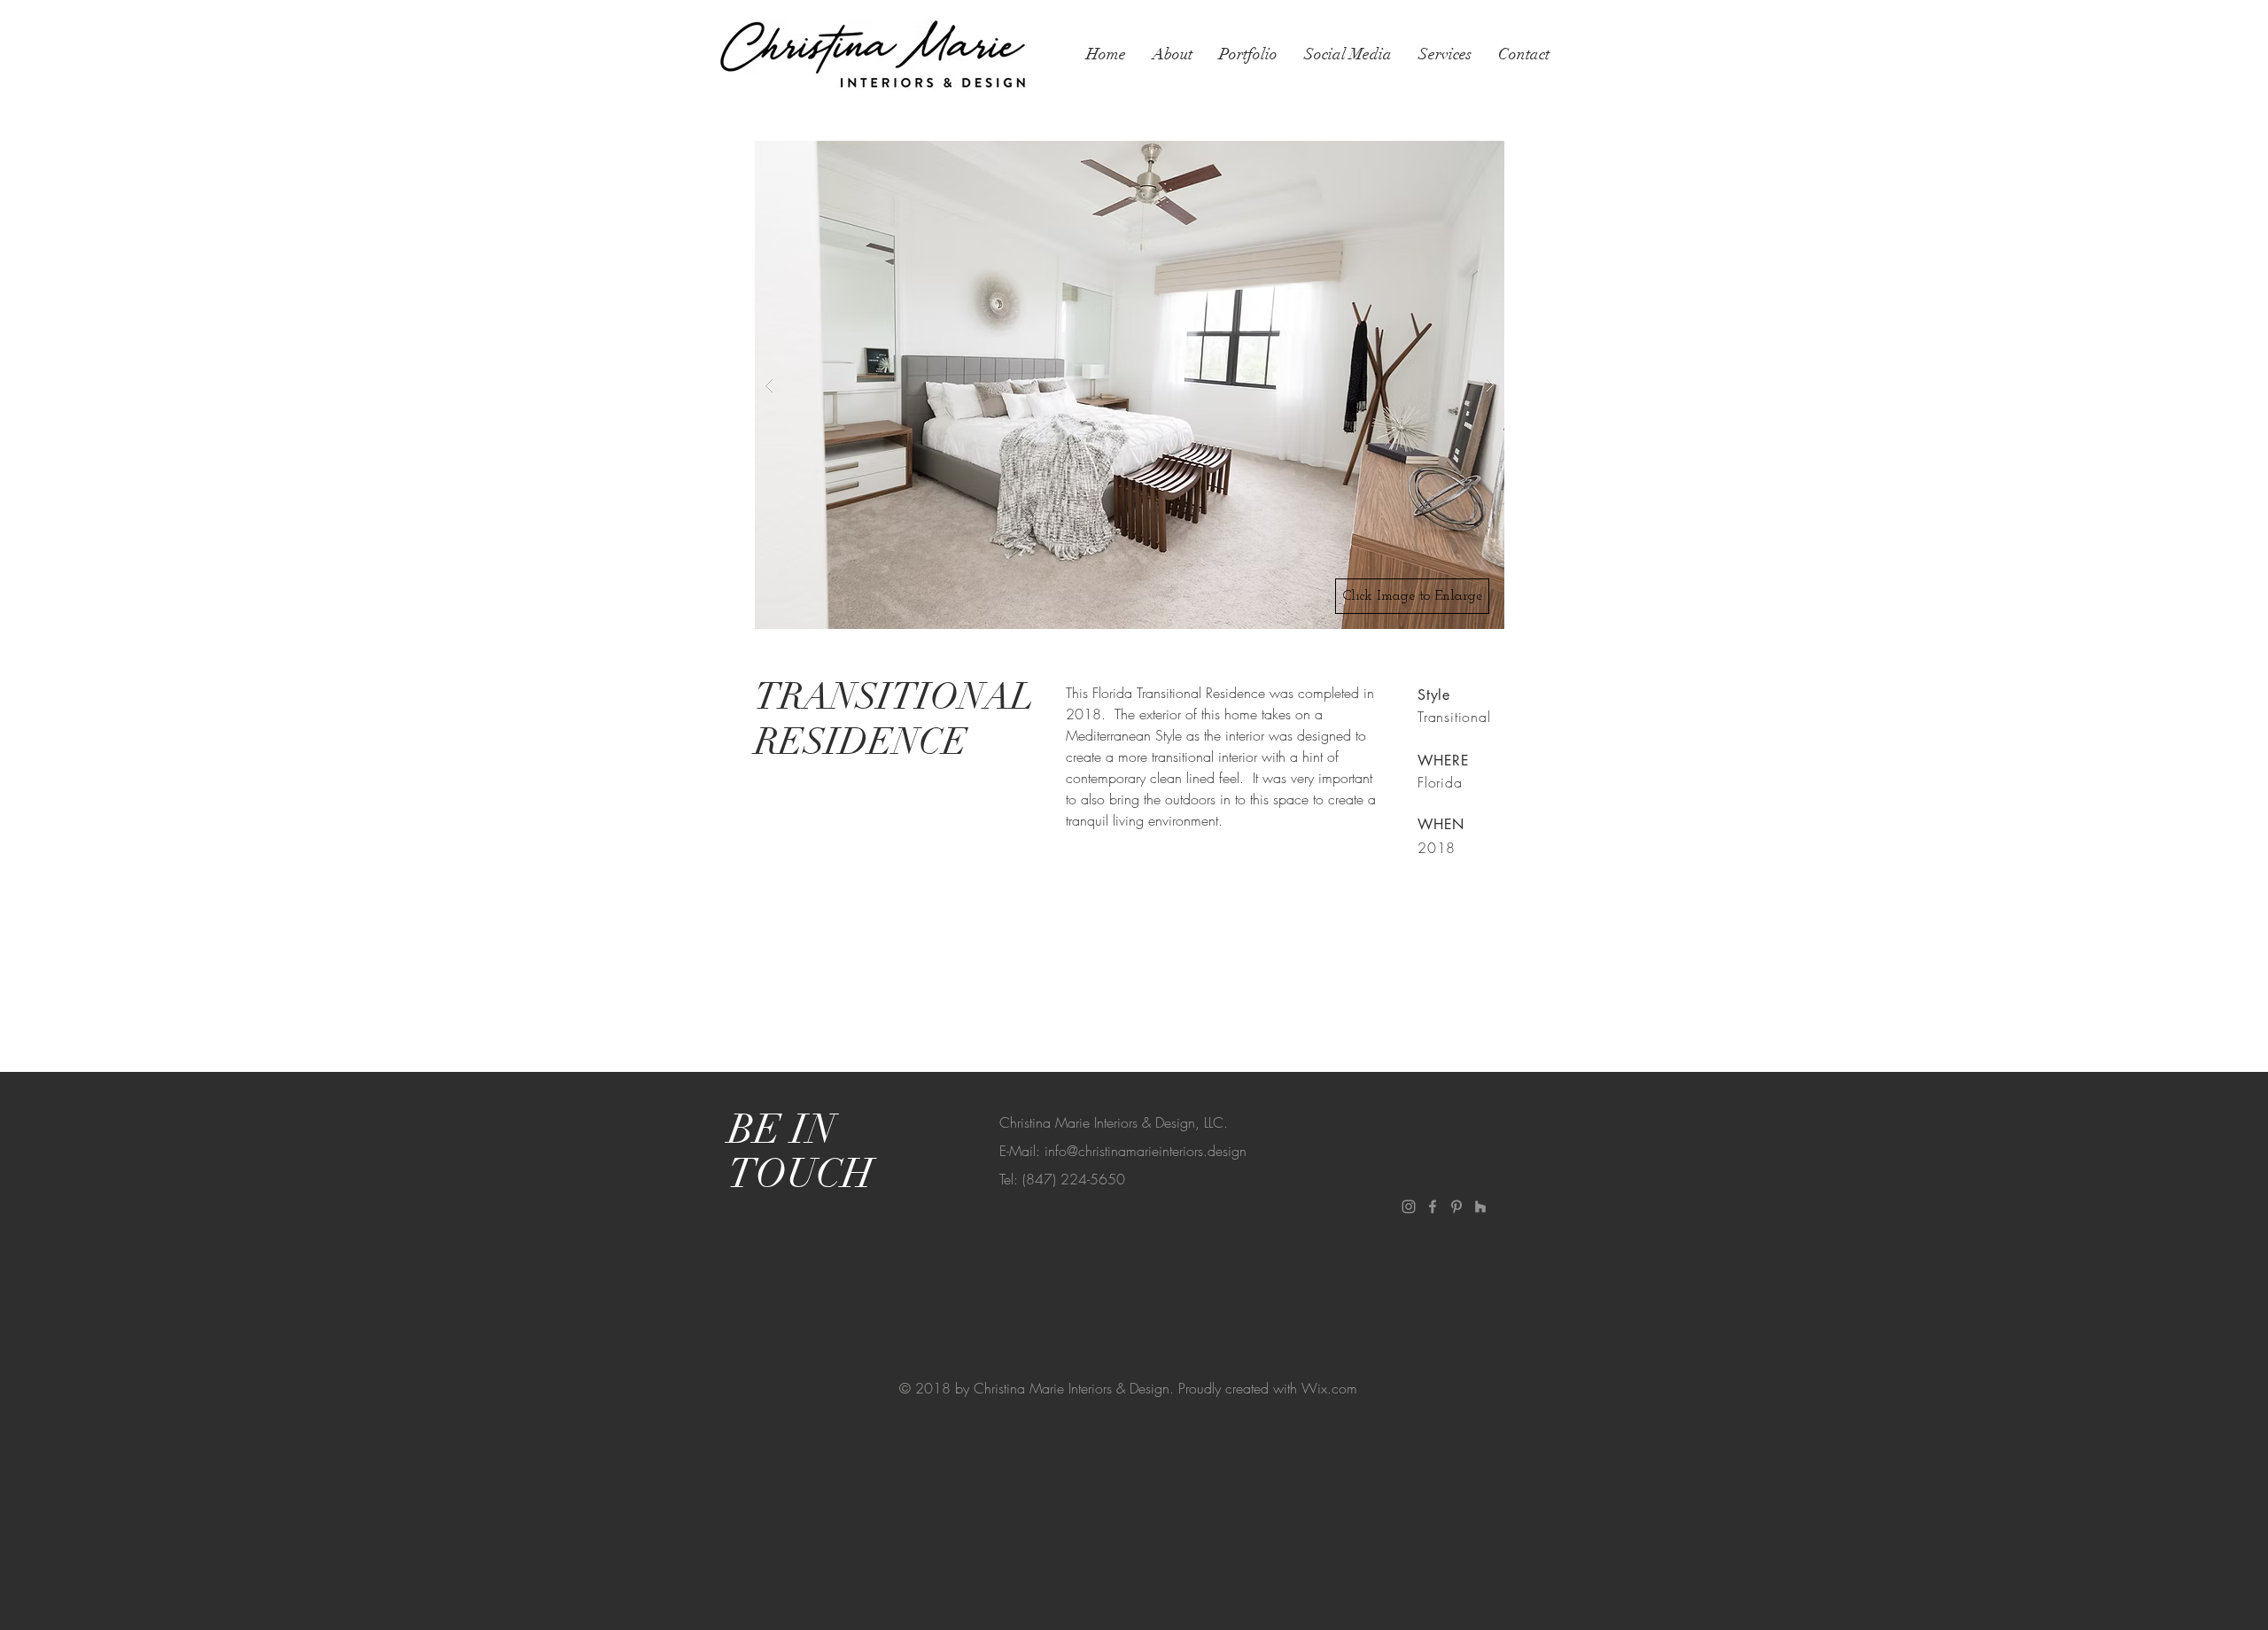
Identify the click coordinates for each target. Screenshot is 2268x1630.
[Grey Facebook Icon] (1433, 1207)
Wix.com (1329, 1388)
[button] (1130, 385)
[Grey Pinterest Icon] (1456, 1207)
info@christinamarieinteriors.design (1146, 1151)
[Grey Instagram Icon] (1409, 1207)
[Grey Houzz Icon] (1480, 1207)
